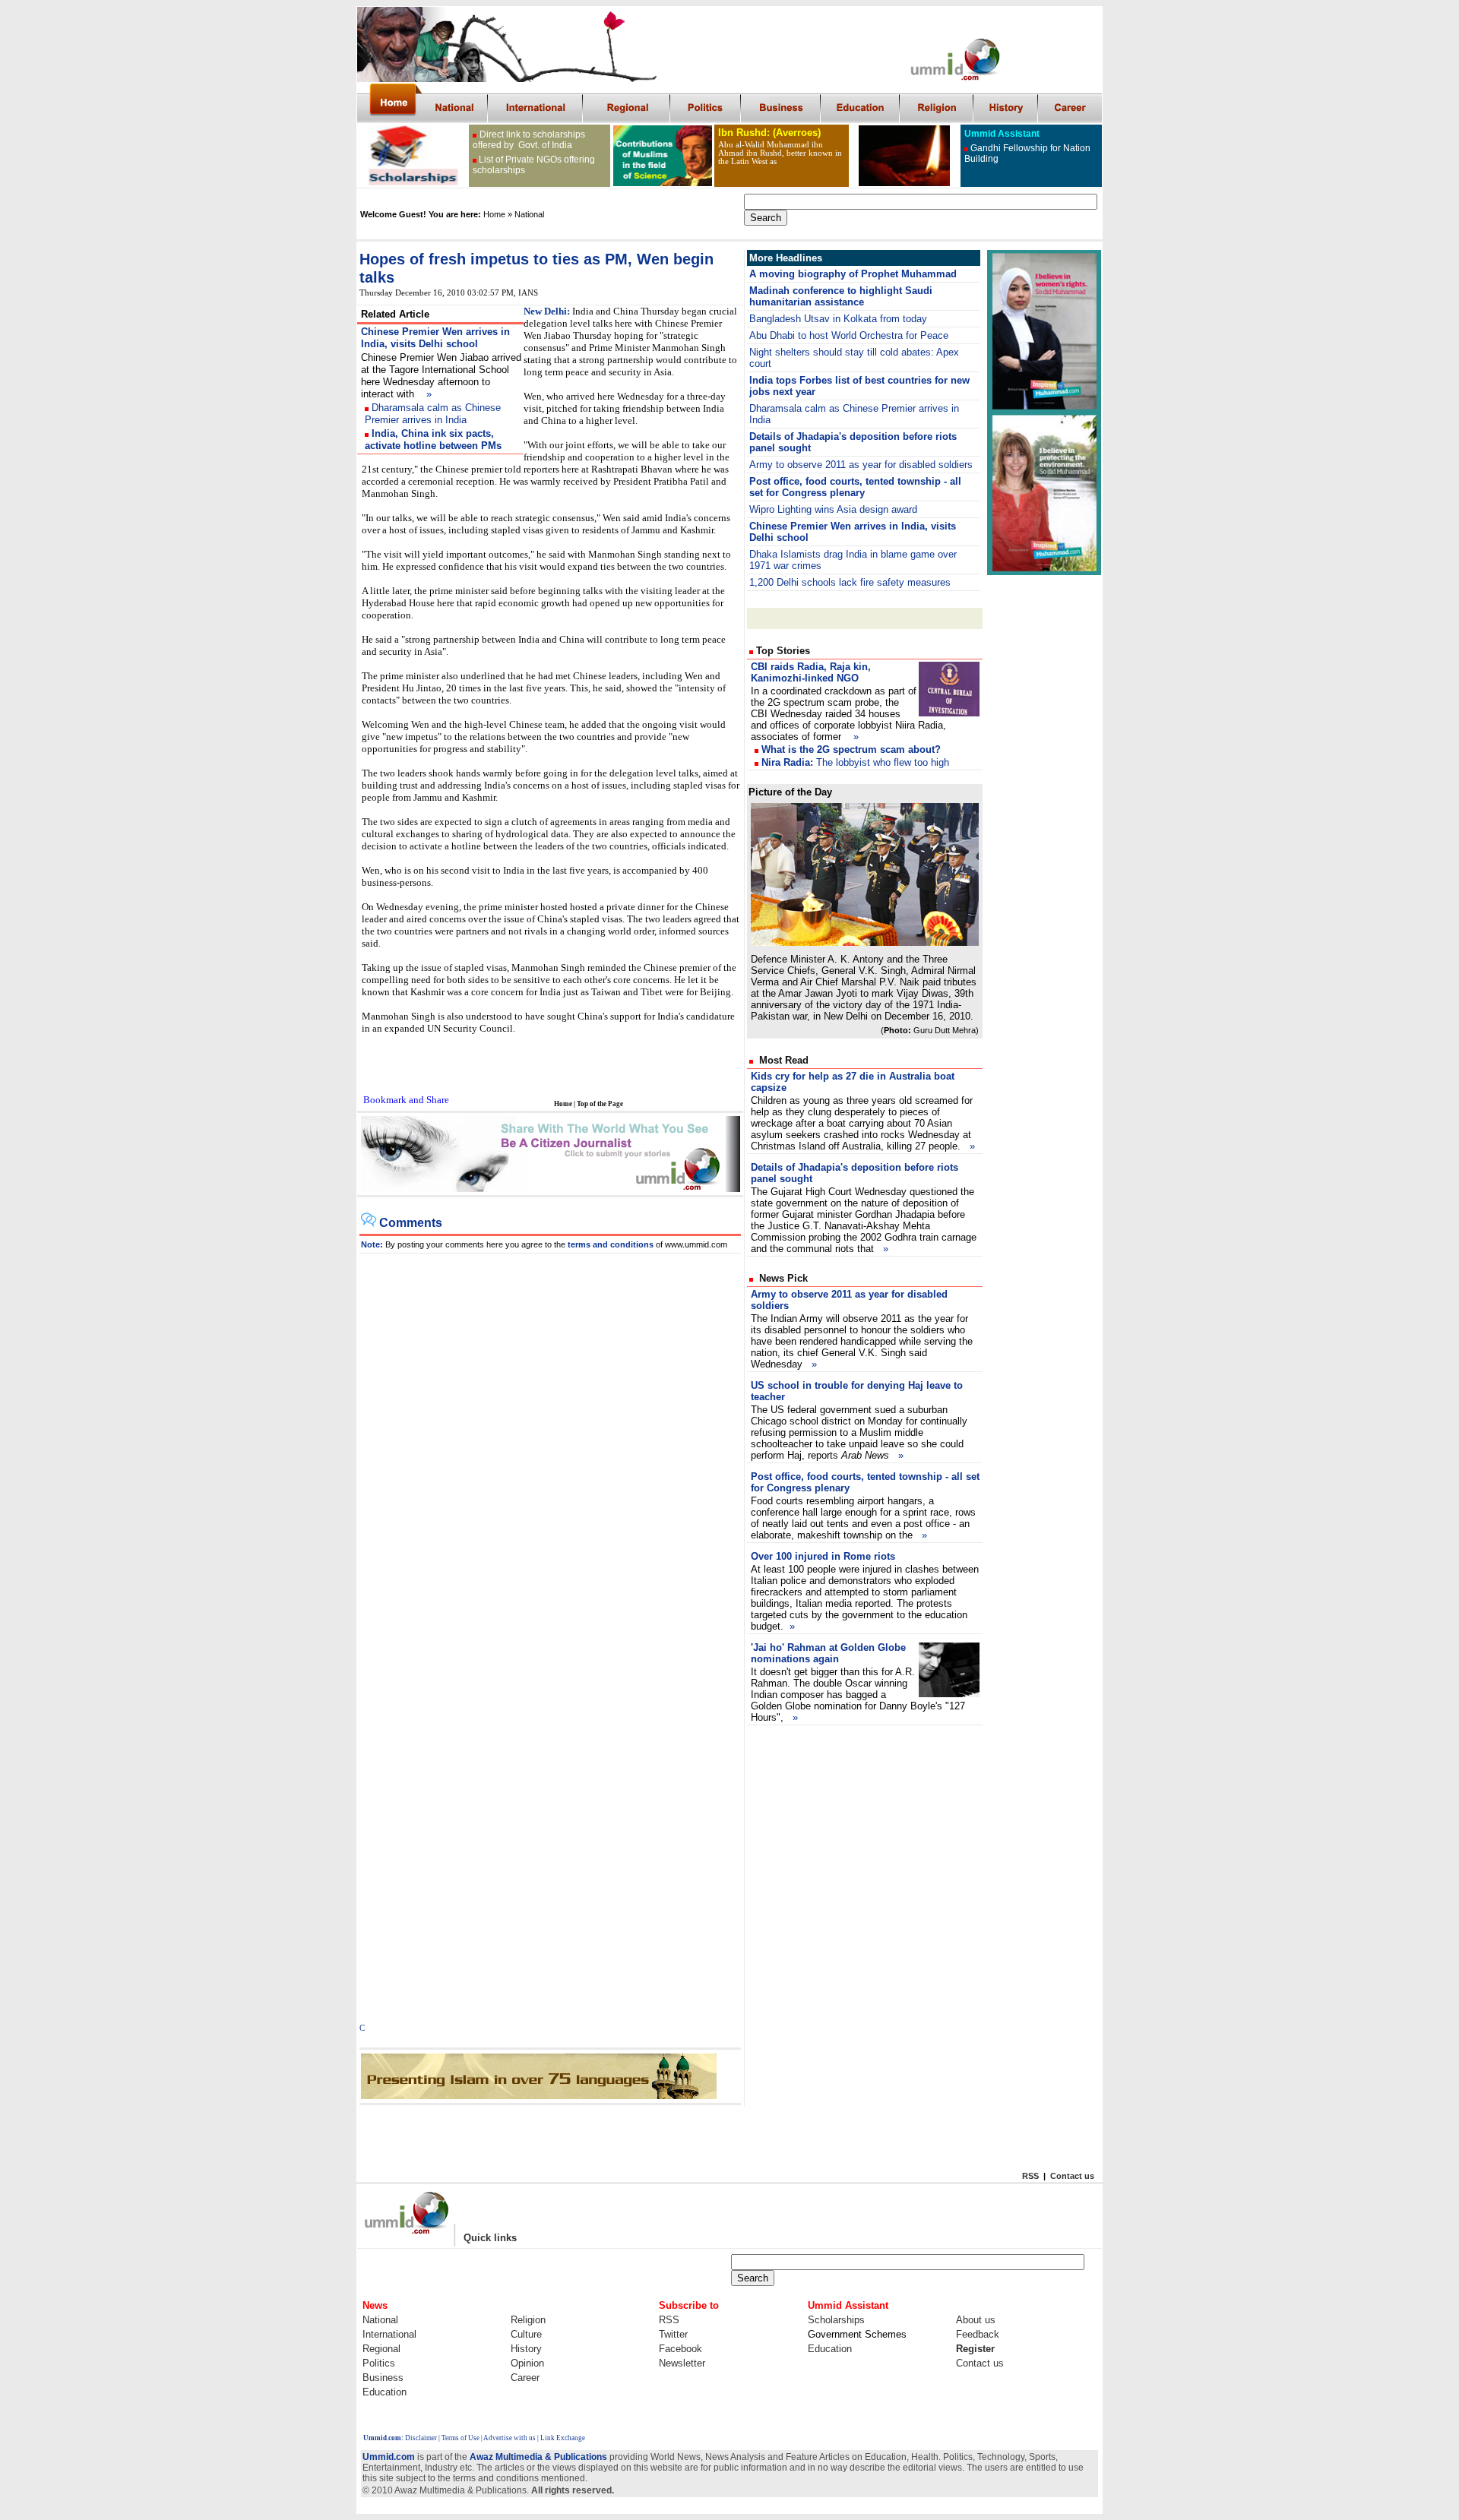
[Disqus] (551, 1443)
